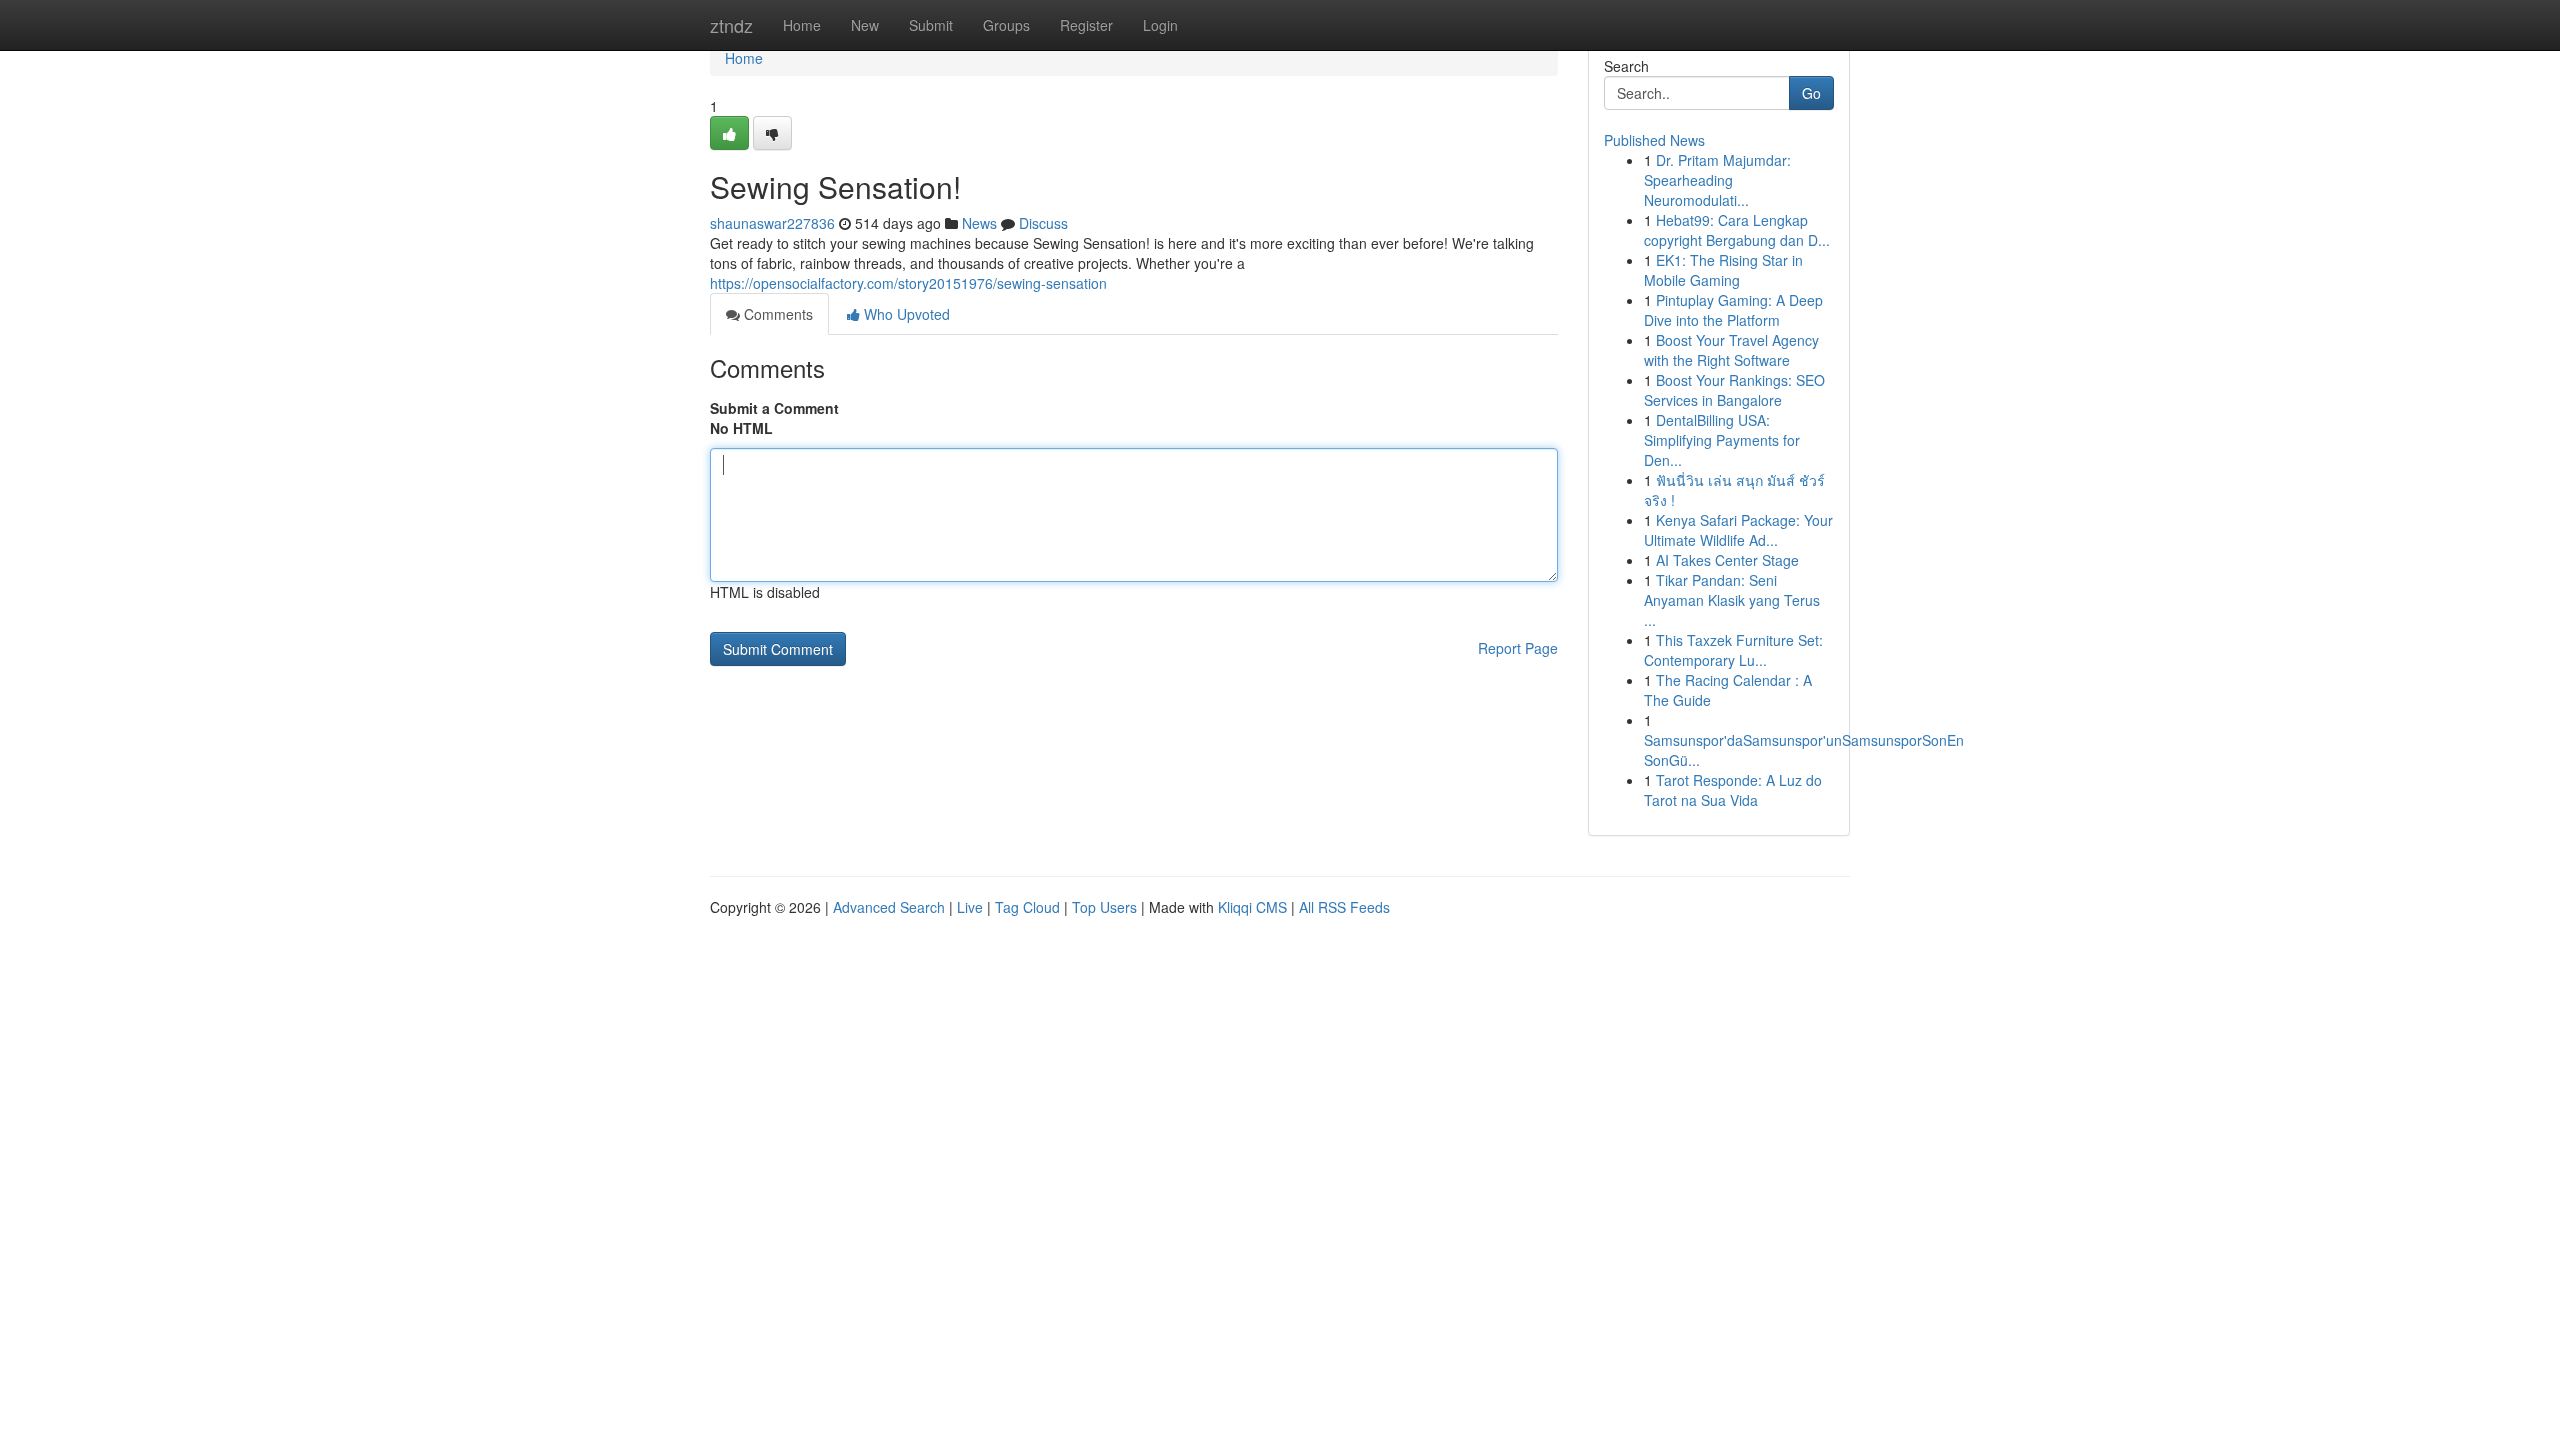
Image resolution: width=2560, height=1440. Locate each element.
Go (1811, 93)
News (979, 223)
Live (970, 907)
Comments (776, 314)
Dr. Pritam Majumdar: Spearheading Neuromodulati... (1717, 180)
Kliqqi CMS (1252, 907)
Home (802, 25)
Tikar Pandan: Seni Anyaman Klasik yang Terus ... (1732, 600)
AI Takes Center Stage (1727, 560)
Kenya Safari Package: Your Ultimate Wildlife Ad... (1738, 530)
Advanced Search (889, 907)
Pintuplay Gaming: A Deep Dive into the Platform (1733, 310)
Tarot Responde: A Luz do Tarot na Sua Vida (1733, 790)
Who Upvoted (905, 314)
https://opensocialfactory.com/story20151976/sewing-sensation (908, 283)
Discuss (1043, 223)
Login (1160, 25)
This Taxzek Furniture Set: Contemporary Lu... (1733, 650)
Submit (931, 25)
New (865, 25)
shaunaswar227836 (772, 223)
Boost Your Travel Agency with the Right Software (1731, 350)
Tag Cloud (1027, 907)
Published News (1654, 140)
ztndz (731, 25)
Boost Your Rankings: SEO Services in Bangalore (1734, 390)
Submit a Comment (774, 408)
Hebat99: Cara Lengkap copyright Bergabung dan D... (1737, 230)
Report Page (1518, 648)
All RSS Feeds (1344, 907)
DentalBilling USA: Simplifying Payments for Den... (1722, 440)
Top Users (1104, 907)
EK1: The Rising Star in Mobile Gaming (1723, 270)
